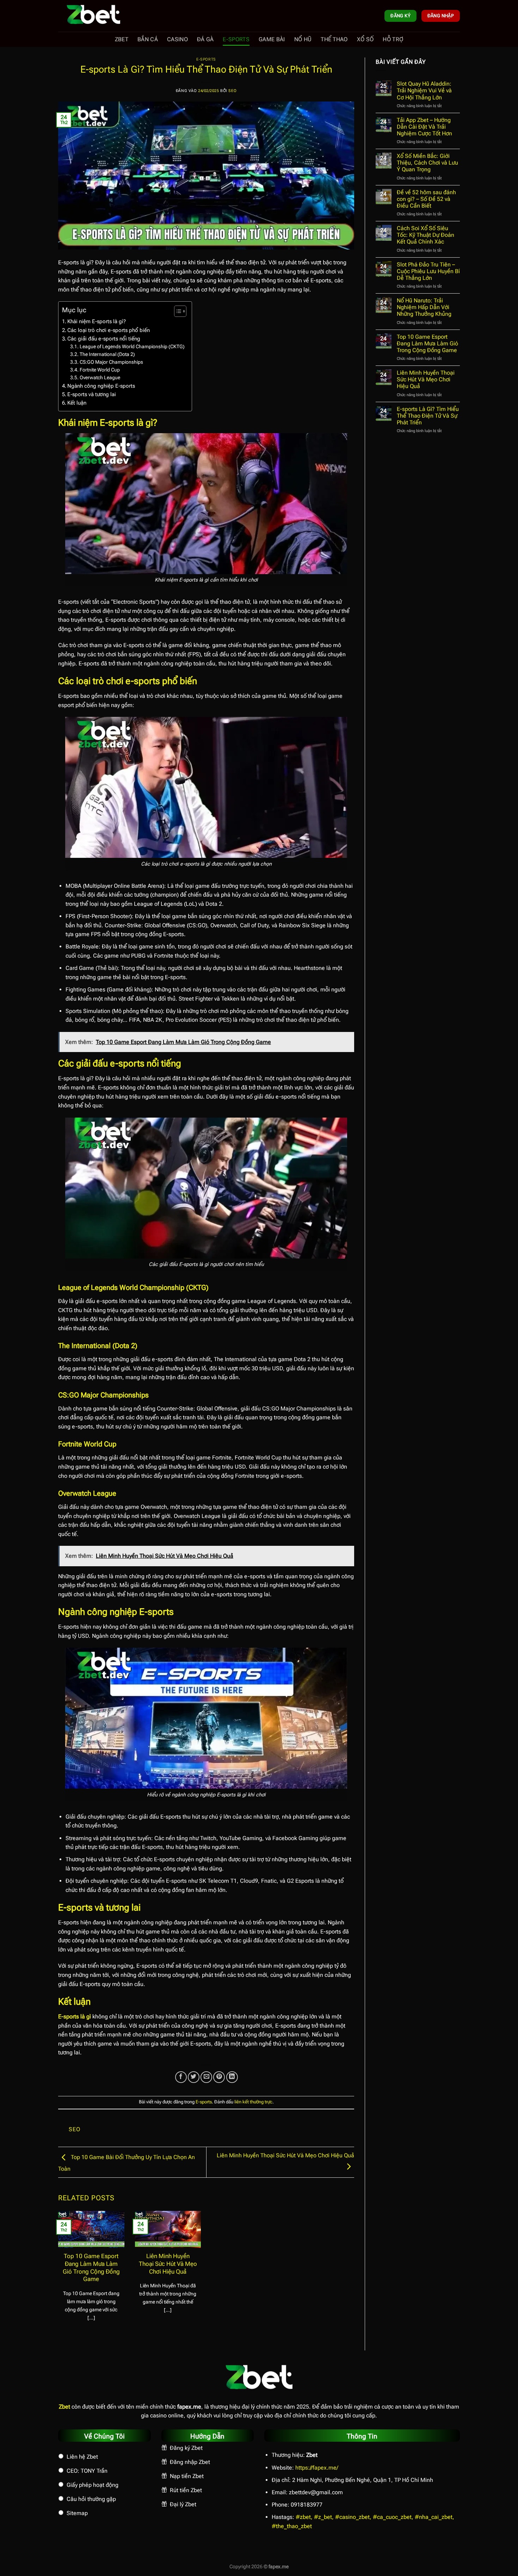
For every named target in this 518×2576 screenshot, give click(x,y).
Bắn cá (148, 39)
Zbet (122, 39)
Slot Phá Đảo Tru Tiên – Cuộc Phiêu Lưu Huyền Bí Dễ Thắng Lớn (428, 271)
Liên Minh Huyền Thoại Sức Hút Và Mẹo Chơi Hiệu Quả (168, 2264)
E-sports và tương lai (92, 394)
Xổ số (365, 39)
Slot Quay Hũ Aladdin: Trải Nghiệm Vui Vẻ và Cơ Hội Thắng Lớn (424, 90)
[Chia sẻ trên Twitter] (194, 2077)
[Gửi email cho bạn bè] (206, 2077)
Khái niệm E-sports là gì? (97, 321)
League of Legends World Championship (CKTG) (132, 346)
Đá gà (205, 39)
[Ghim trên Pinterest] (219, 2077)
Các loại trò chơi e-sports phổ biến (109, 330)
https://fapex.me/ (317, 2468)
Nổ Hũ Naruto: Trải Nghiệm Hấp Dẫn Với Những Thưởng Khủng (424, 307)
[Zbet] (93, 16)
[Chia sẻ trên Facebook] (181, 2077)
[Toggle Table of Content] (177, 311)
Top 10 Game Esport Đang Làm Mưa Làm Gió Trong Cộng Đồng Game (91, 2268)
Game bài (272, 39)
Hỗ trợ (393, 39)
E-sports (236, 39)
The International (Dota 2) (107, 354)
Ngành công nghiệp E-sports (101, 386)
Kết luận (77, 403)
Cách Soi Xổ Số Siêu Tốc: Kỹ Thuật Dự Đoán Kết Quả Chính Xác (426, 235)
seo (232, 91)
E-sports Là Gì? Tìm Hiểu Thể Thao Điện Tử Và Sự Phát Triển (428, 416)
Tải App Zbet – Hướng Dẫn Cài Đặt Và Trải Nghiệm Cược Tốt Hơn (424, 127)
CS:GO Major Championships (111, 362)
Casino (177, 39)
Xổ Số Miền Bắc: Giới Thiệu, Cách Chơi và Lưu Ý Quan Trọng (427, 163)
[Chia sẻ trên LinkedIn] (232, 2077)
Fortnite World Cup (100, 370)
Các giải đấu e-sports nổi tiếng (104, 339)
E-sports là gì (75, 2016)
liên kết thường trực (253, 2102)
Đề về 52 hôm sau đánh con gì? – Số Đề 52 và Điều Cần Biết (426, 199)
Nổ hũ (303, 39)
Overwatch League (100, 377)
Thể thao (334, 39)
